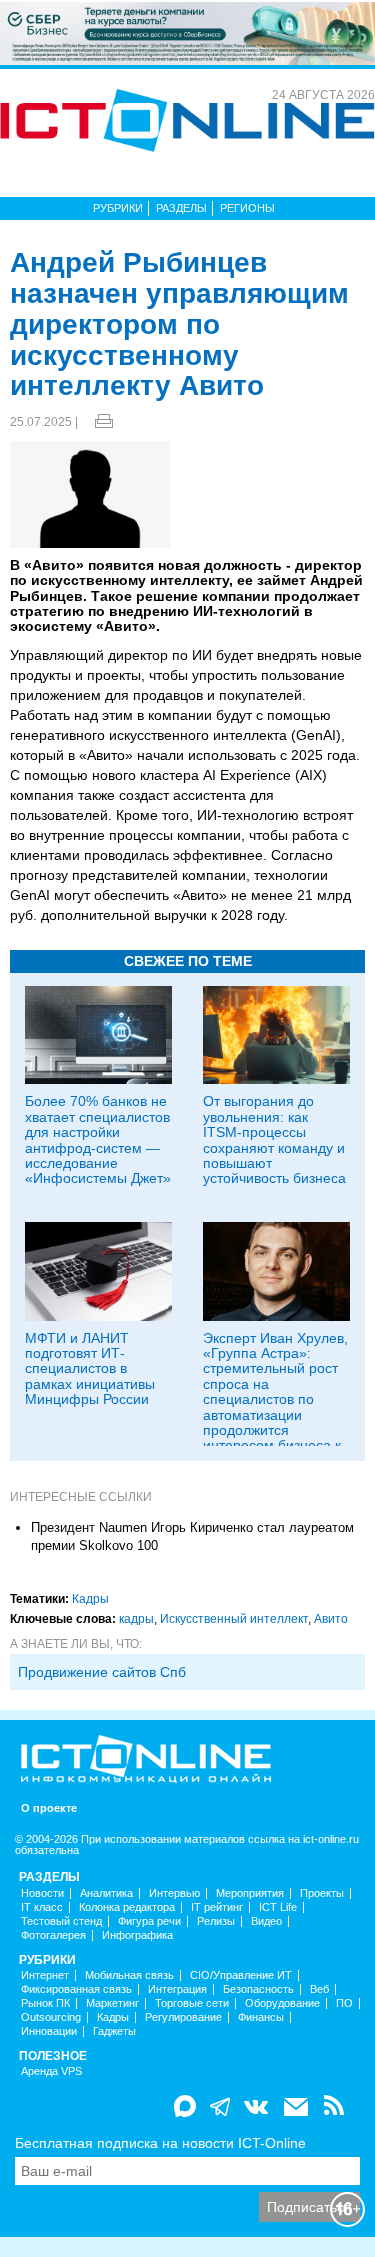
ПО (344, 2003)
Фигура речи (149, 1921)
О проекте (49, 1808)
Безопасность (258, 1989)
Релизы (216, 1921)
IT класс (42, 1907)
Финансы (261, 2017)
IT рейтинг (217, 1907)
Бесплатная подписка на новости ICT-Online (160, 2143)
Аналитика (106, 1893)
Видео (266, 1921)
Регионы (247, 208)
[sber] (187, 32)
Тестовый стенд (61, 1921)
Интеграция (177, 1989)
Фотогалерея (53, 1935)
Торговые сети (192, 2003)
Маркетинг (112, 2003)
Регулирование (183, 2017)
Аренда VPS (51, 2071)
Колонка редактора (127, 1907)
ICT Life (278, 1907)
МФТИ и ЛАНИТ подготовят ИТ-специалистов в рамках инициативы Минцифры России (90, 1369)
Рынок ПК (45, 2003)
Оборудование (282, 2003)
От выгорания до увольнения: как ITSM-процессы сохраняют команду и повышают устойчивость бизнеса (274, 1139)
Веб (319, 1989)
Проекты (322, 1893)
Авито (331, 1619)
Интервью (174, 1893)
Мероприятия (250, 1893)
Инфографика (137, 1935)
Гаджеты (114, 2031)
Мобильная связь (129, 1975)
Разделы (181, 208)
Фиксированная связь (76, 1989)
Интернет (45, 1975)
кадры (136, 1619)
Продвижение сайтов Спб (102, 1672)
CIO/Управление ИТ (241, 1975)
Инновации (49, 2031)
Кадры (90, 1599)
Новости (42, 1893)
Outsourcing (51, 2017)
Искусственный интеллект (234, 1619)
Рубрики (118, 208)
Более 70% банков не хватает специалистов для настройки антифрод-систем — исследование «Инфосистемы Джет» (98, 1139)
